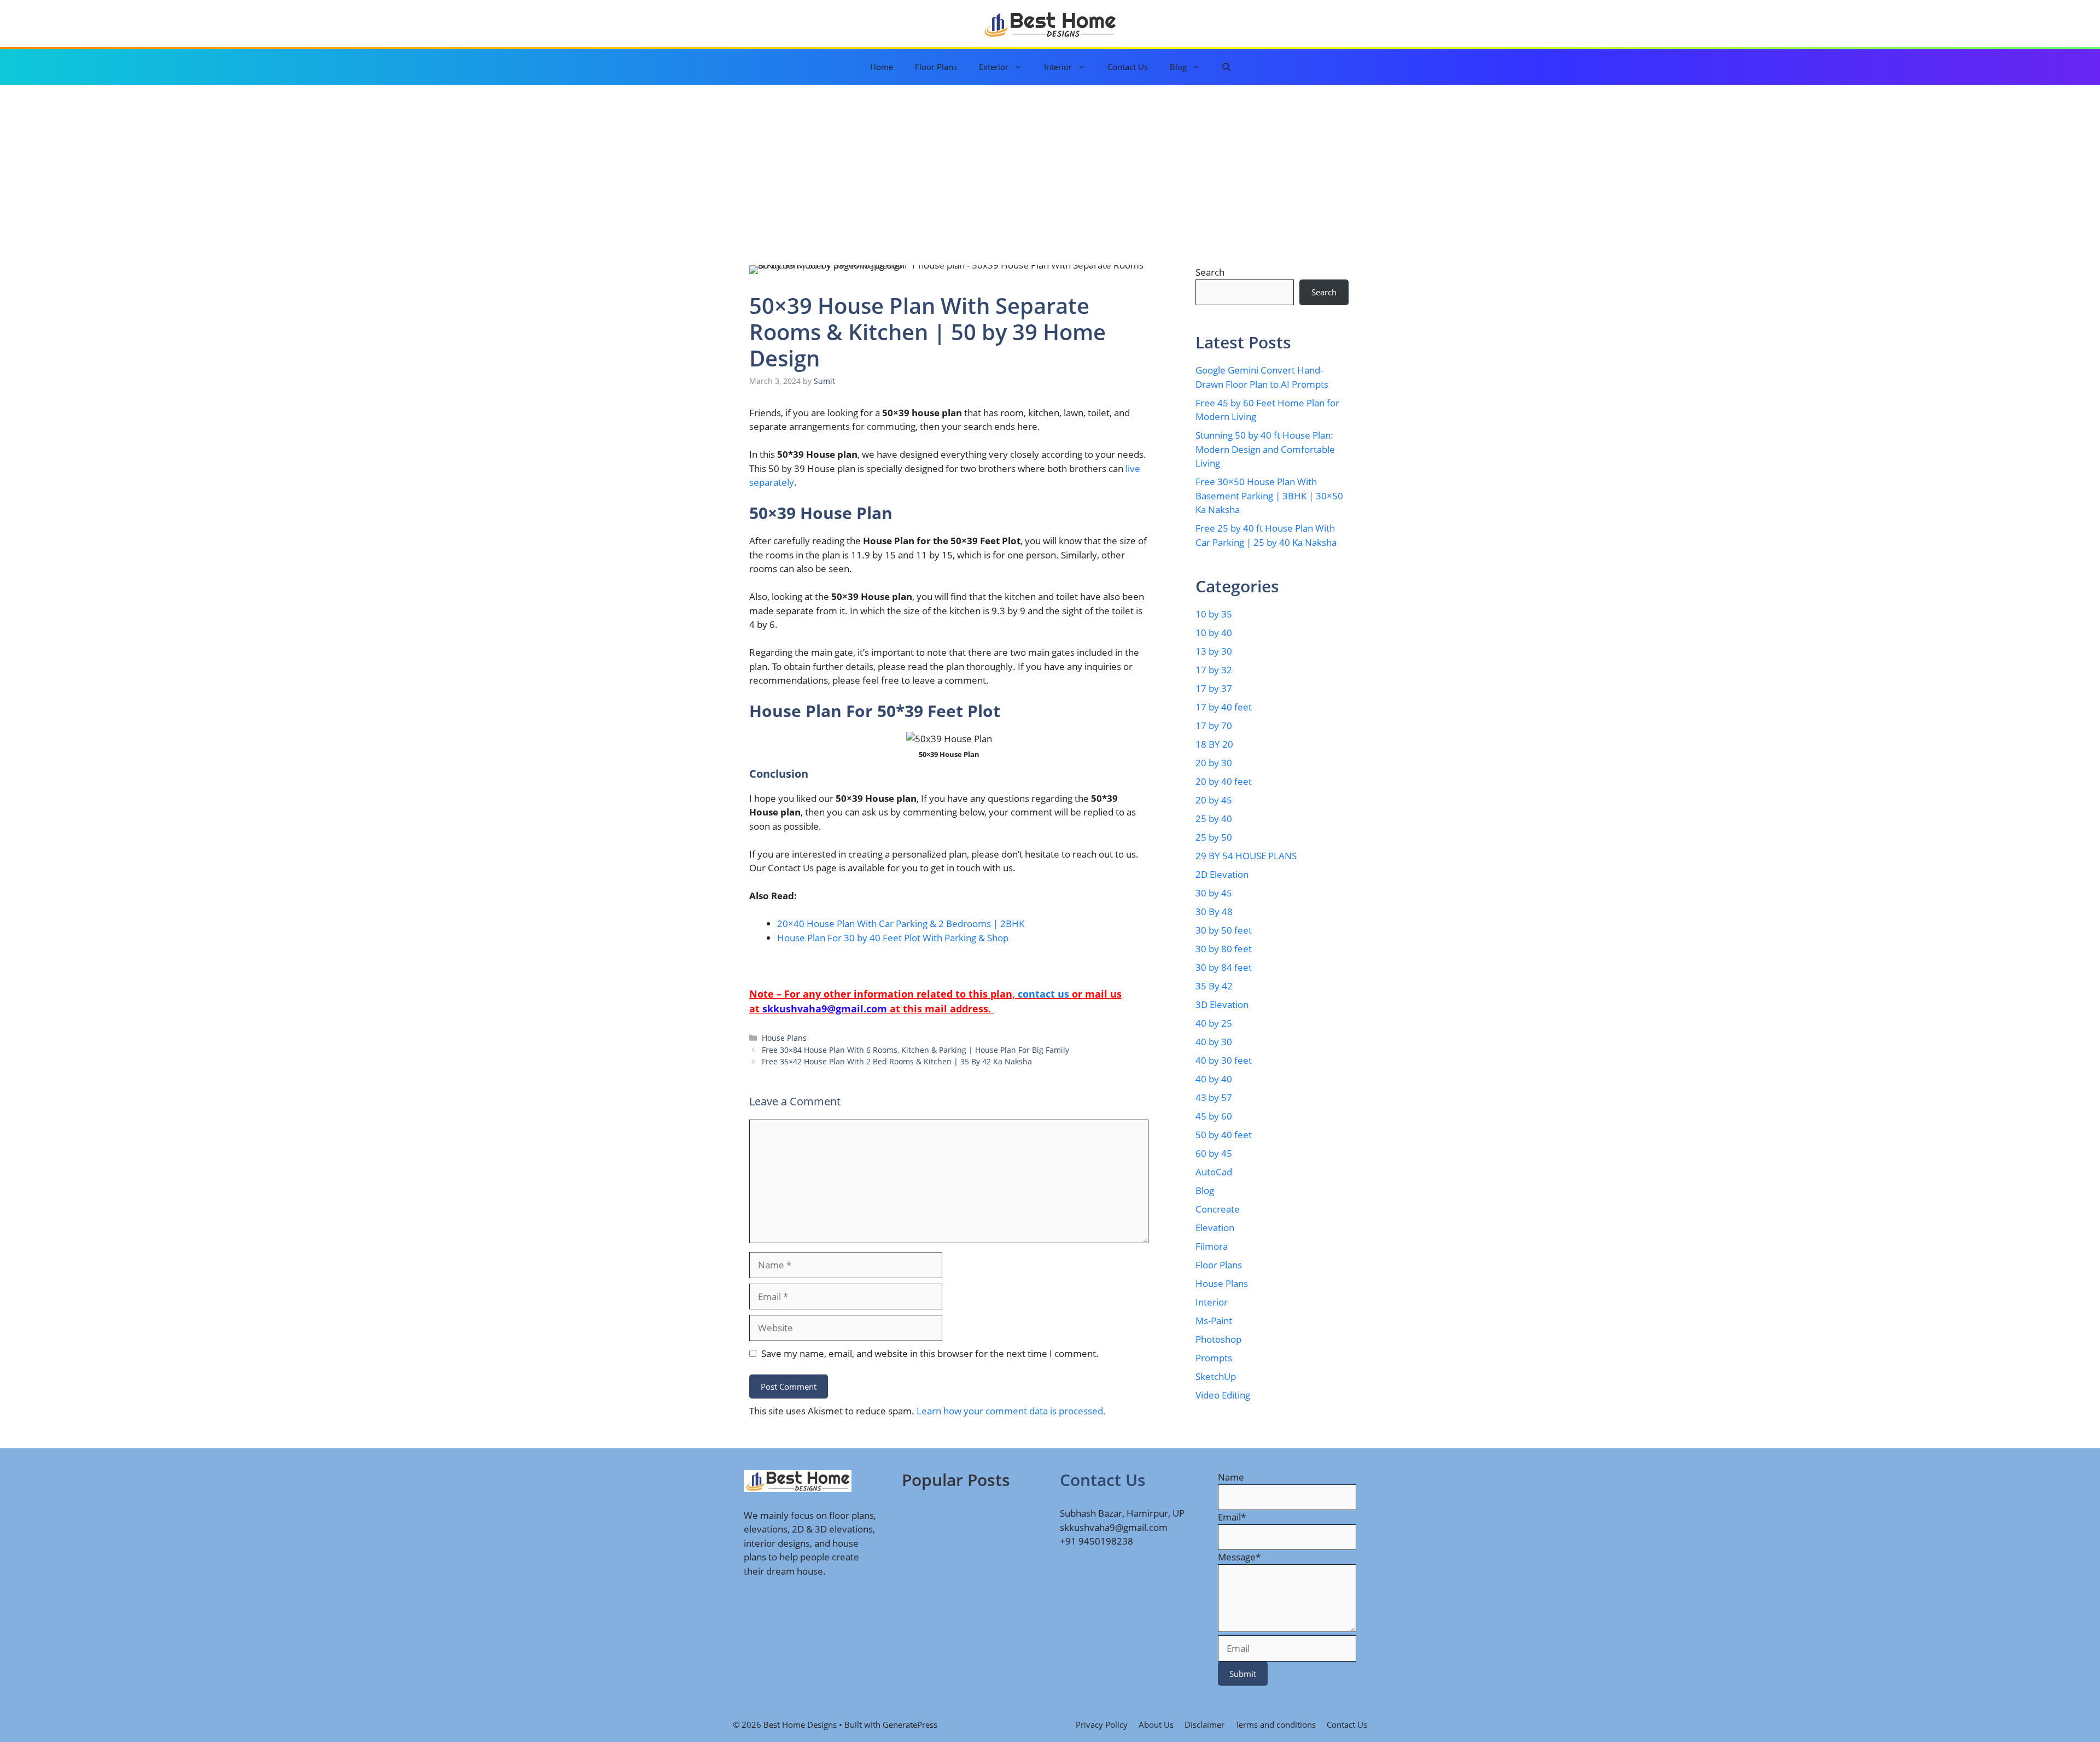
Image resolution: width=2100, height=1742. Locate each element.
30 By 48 (1214, 911)
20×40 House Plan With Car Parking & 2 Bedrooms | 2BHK (901, 924)
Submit (1243, 1674)
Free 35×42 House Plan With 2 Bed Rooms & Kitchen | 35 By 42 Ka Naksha (897, 1061)
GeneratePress (910, 1724)
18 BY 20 (1214, 744)
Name (1231, 1477)
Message (1239, 1557)
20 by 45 (1214, 800)
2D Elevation (1222, 874)
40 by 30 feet (1224, 1060)
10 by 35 (1214, 614)
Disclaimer (1204, 1724)
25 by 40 (1214, 818)
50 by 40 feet (1224, 1135)
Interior (1058, 67)
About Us (1156, 1724)
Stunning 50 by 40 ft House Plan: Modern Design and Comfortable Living (1265, 449)
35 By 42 (1214, 986)
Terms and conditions (1276, 1724)
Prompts (1214, 1358)
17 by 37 (1214, 688)
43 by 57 (1214, 1097)
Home (882, 67)
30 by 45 (1214, 893)
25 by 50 (1214, 837)
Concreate (1218, 1209)
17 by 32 (1214, 670)
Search (1210, 272)
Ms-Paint (1214, 1321)
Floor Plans (936, 67)
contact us (1043, 994)
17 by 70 (1214, 726)
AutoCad (1214, 1172)
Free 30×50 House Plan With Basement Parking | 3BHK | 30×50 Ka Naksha (1269, 496)
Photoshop (1218, 1339)
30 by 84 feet (1224, 967)
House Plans (784, 1038)
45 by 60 (1214, 1116)
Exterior (994, 67)
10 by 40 (1214, 633)
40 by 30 (1214, 1042)
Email (1232, 1517)
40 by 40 (1214, 1079)
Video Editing (1223, 1395)
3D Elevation (1222, 1004)
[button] (1226, 67)
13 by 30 (1214, 651)
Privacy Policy (1102, 1724)
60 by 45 (1214, 1153)
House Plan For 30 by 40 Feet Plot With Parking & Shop (893, 938)
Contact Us (1128, 67)
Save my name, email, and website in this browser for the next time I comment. (930, 1353)
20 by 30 (1214, 763)
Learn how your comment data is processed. (1011, 1411)
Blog (1178, 67)
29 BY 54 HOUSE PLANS (1246, 856)
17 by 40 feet (1224, 707)
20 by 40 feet (1224, 781)
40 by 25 (1214, 1023)
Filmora (1212, 1246)
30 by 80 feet (1224, 949)
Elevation (1215, 1228)
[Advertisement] (1050, 167)
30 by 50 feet (1224, 930)
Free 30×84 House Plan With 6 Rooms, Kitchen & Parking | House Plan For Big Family (915, 1050)
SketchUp (1216, 1376)
